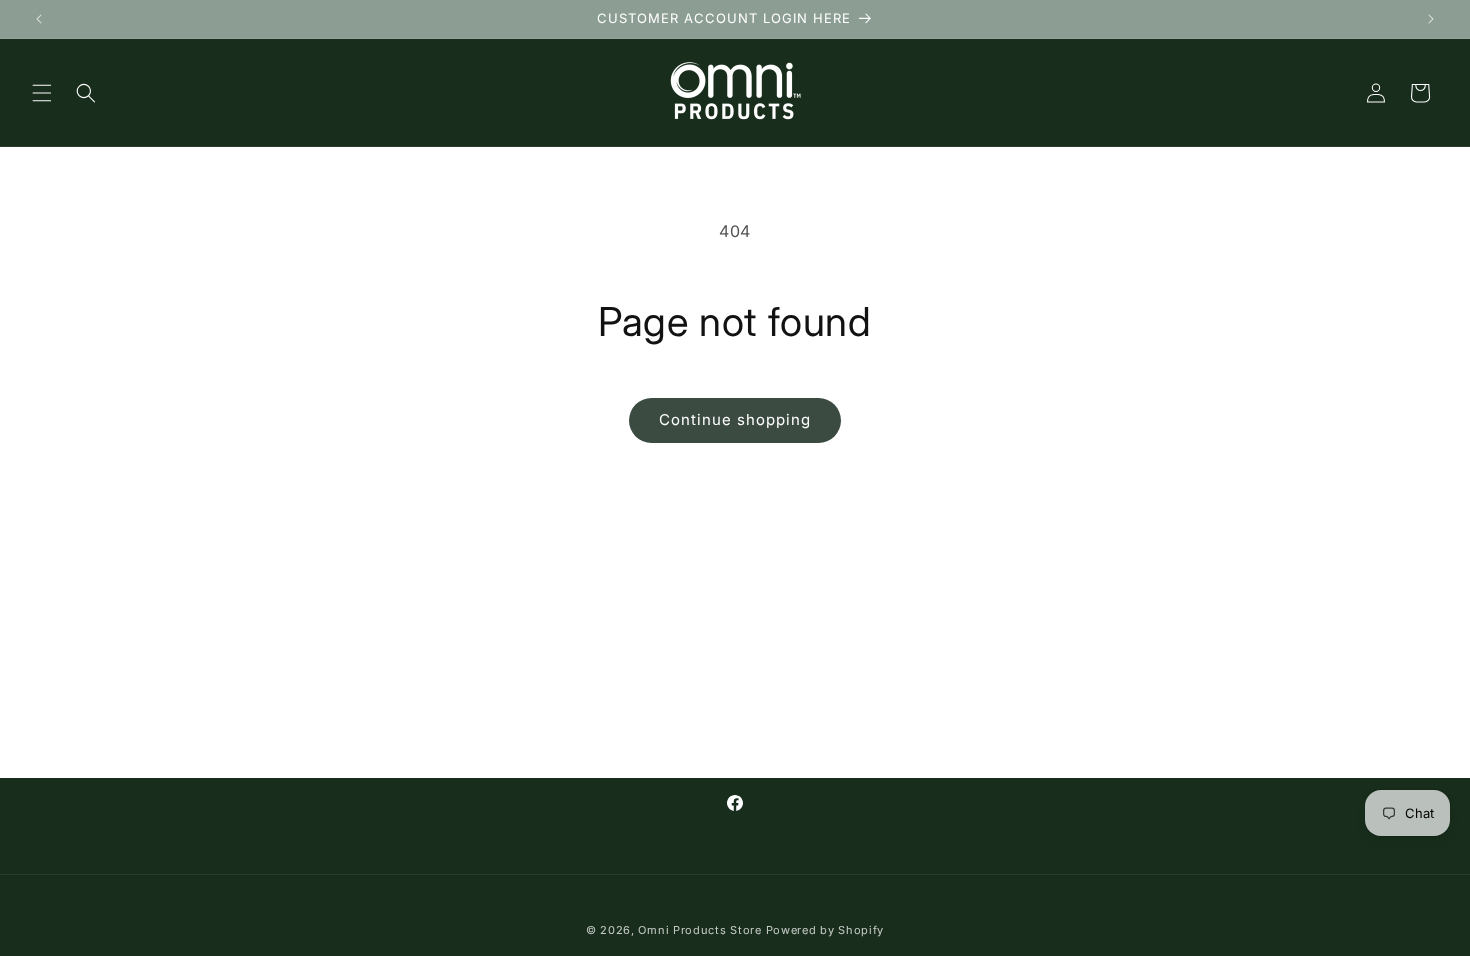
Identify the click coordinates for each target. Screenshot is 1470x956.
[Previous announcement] (39, 19)
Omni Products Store (699, 930)
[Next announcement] (1431, 19)
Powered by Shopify (825, 930)
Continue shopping (735, 419)
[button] (42, 93)
